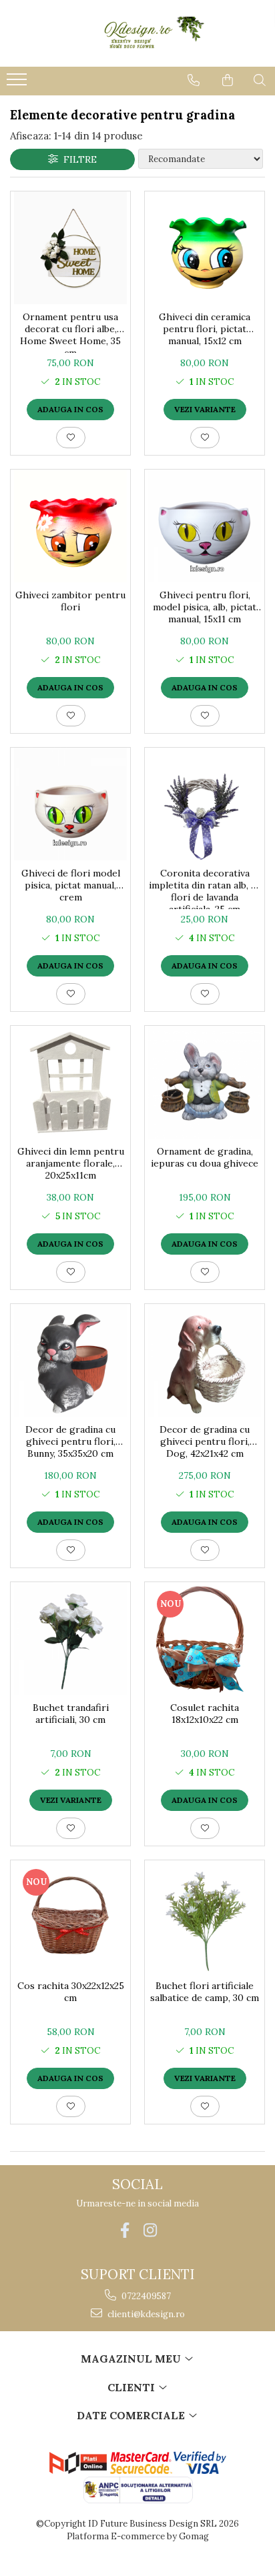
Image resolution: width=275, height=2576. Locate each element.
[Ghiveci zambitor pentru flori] (70, 526)
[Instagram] (151, 2230)
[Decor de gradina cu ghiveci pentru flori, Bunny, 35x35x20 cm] (70, 1360)
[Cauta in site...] (260, 80)
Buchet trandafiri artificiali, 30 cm (71, 1714)
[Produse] (18, 83)
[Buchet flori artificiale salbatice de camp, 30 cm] (205, 1917)
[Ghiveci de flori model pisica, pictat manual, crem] (70, 804)
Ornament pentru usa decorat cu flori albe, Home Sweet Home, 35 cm (70, 332)
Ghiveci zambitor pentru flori (70, 601)
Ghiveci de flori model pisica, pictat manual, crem (71, 885)
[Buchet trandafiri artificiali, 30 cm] (70, 1639)
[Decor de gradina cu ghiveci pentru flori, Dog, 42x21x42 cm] (205, 1360)
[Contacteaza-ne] (194, 80)
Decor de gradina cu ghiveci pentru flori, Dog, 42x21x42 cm (205, 1441)
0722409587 (145, 2296)
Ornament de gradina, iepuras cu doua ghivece (205, 1157)
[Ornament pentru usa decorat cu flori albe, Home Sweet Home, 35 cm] (70, 248)
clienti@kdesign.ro (145, 2314)
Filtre (77, 159)
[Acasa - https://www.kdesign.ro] (137, 33)
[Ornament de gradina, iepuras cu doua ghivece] (205, 1082)
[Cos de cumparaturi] (228, 80)
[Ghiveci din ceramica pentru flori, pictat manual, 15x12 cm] (205, 248)
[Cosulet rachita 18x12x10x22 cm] (205, 1639)
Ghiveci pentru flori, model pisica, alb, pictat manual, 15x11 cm (205, 607)
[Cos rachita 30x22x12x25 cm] (70, 1917)
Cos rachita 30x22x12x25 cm (71, 1992)
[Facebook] (125, 2230)
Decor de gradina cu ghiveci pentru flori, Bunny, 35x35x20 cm (70, 1441)
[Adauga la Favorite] (71, 438)
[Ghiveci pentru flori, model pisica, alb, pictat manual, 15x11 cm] (205, 526)
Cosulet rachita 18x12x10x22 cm (205, 1714)
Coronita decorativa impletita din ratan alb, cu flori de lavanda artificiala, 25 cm (205, 888)
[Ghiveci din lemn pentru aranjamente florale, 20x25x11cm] (70, 1082)
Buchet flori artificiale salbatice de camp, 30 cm (205, 1992)
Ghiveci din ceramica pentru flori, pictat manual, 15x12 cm (205, 329)
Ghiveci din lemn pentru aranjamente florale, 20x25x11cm (71, 1163)
